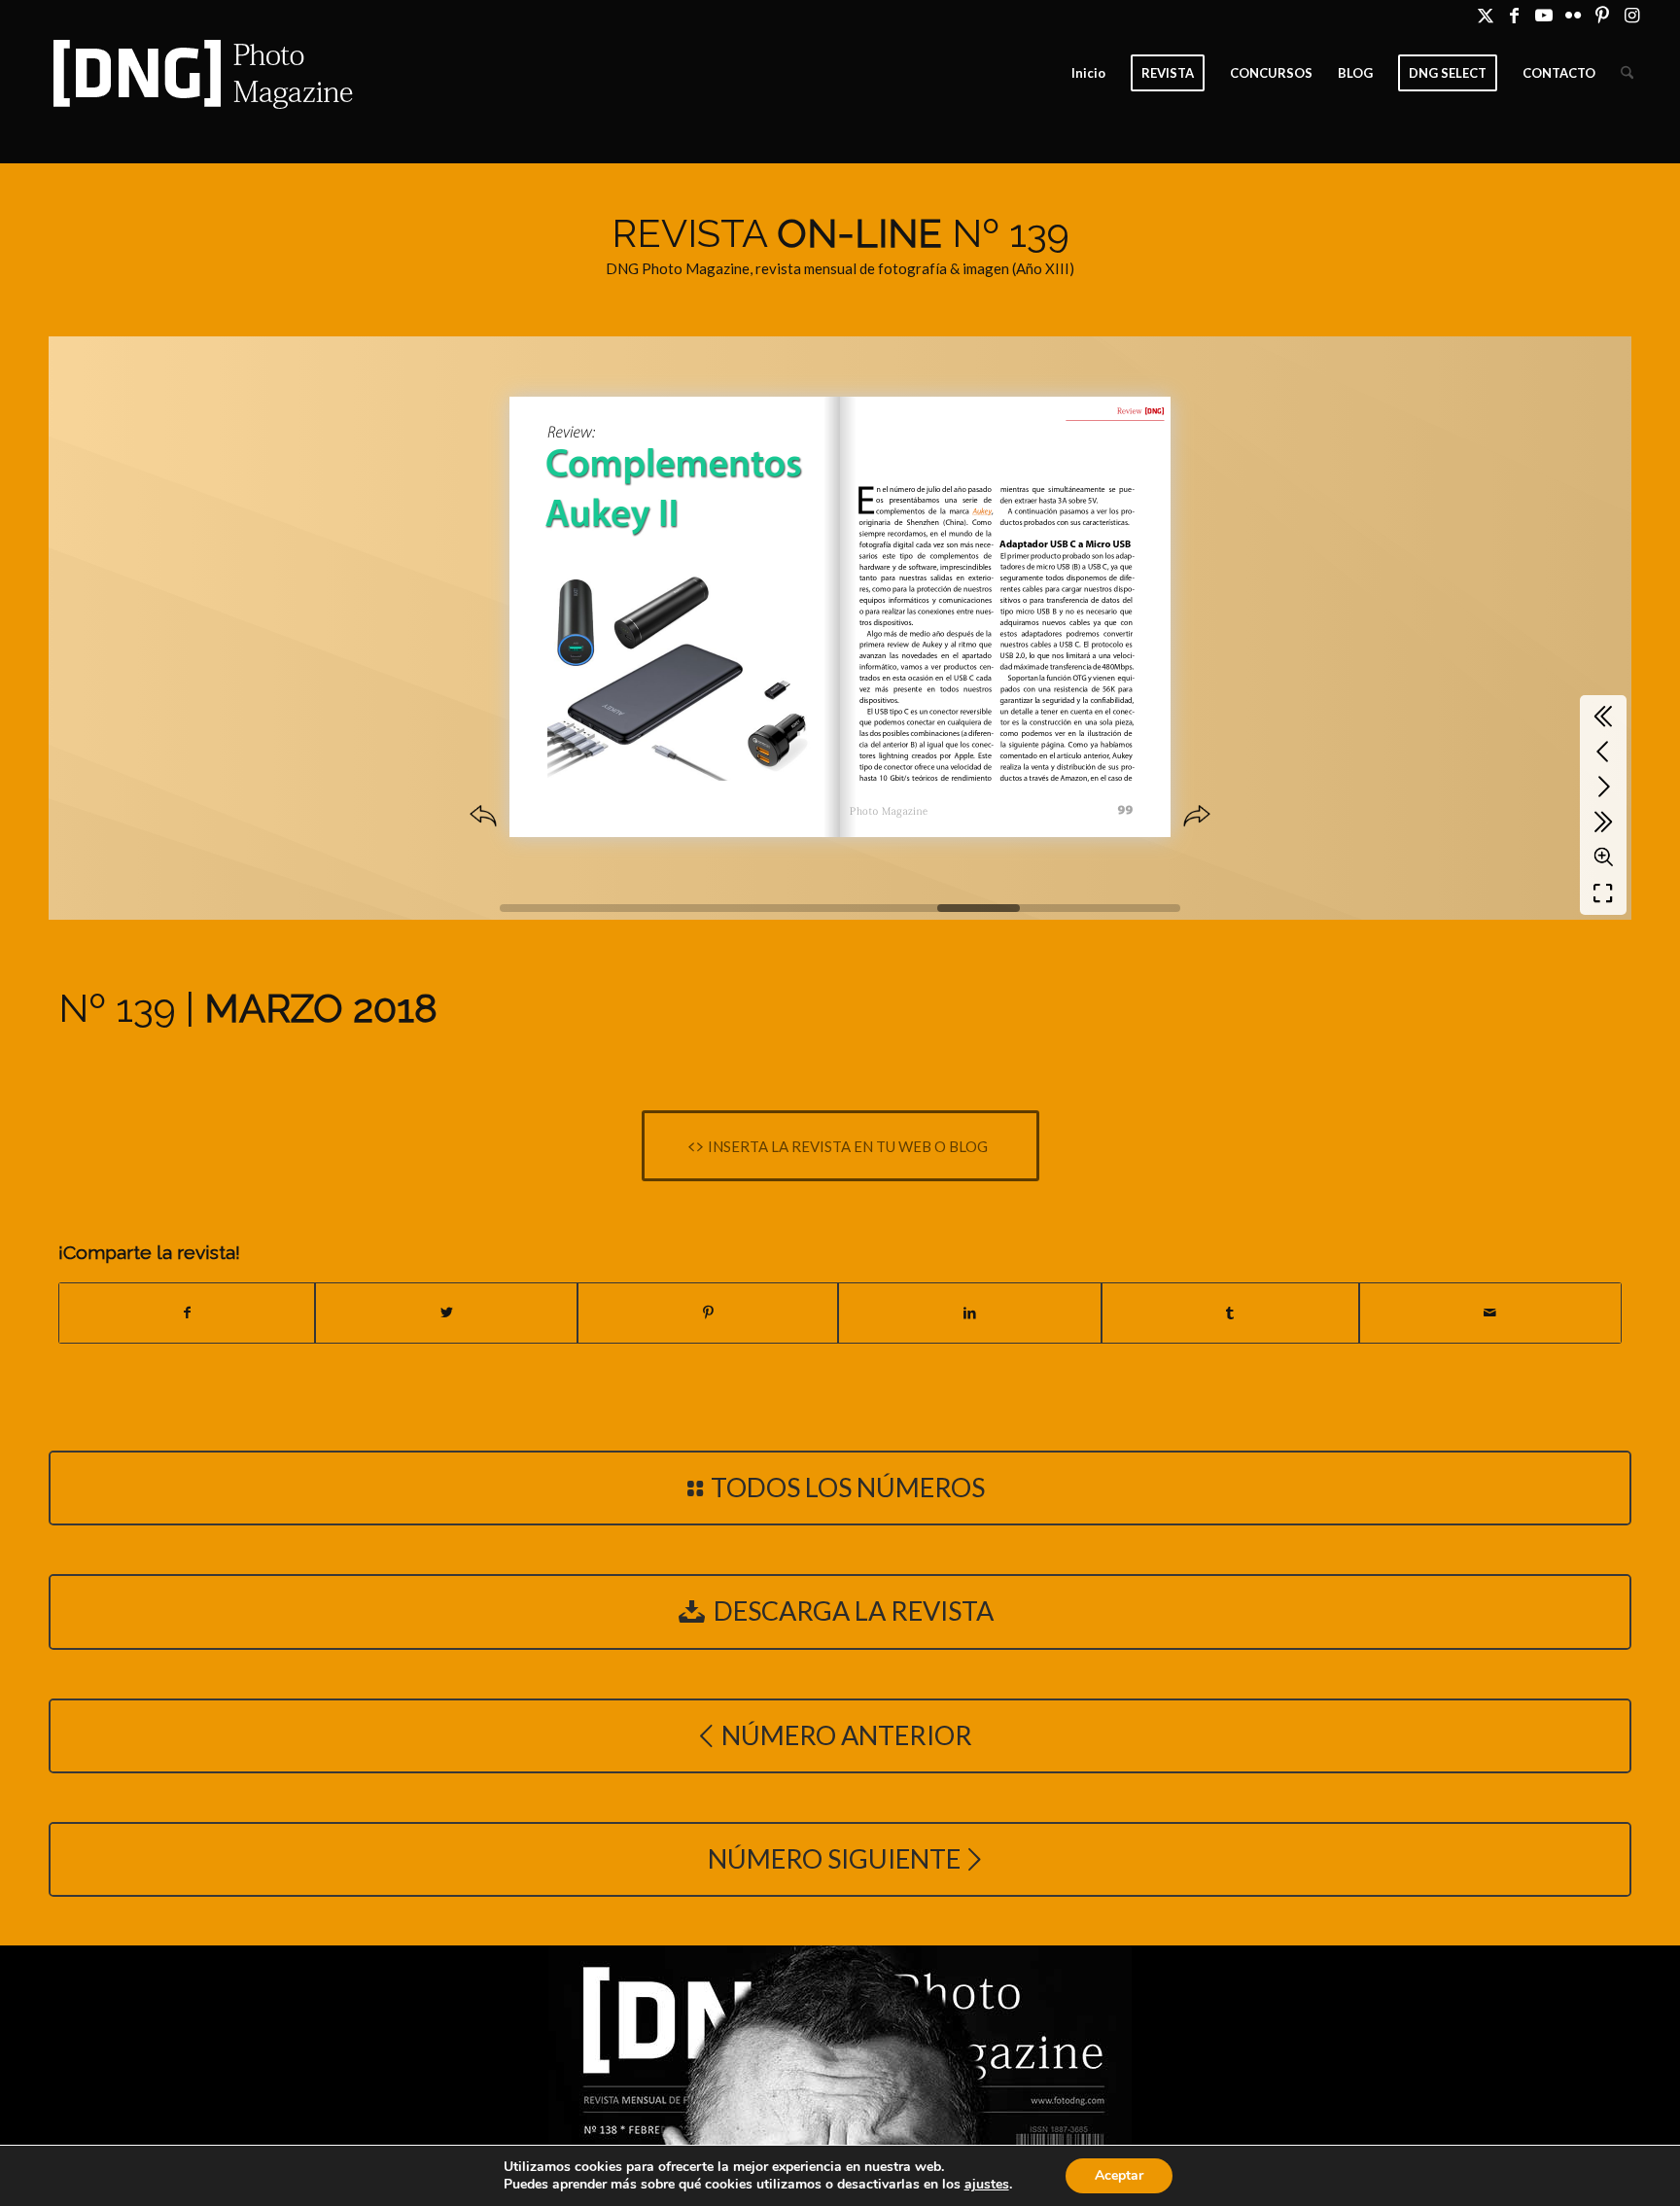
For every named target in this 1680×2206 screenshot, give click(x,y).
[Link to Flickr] (1573, 15)
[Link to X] (1485, 15)
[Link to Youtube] (1543, 15)
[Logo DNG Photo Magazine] (199, 73)
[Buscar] (1627, 73)
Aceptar (1119, 2175)
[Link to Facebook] (1514, 15)
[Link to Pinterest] (1602, 15)
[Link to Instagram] (1631, 15)
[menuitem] (1088, 73)
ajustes (987, 2185)
